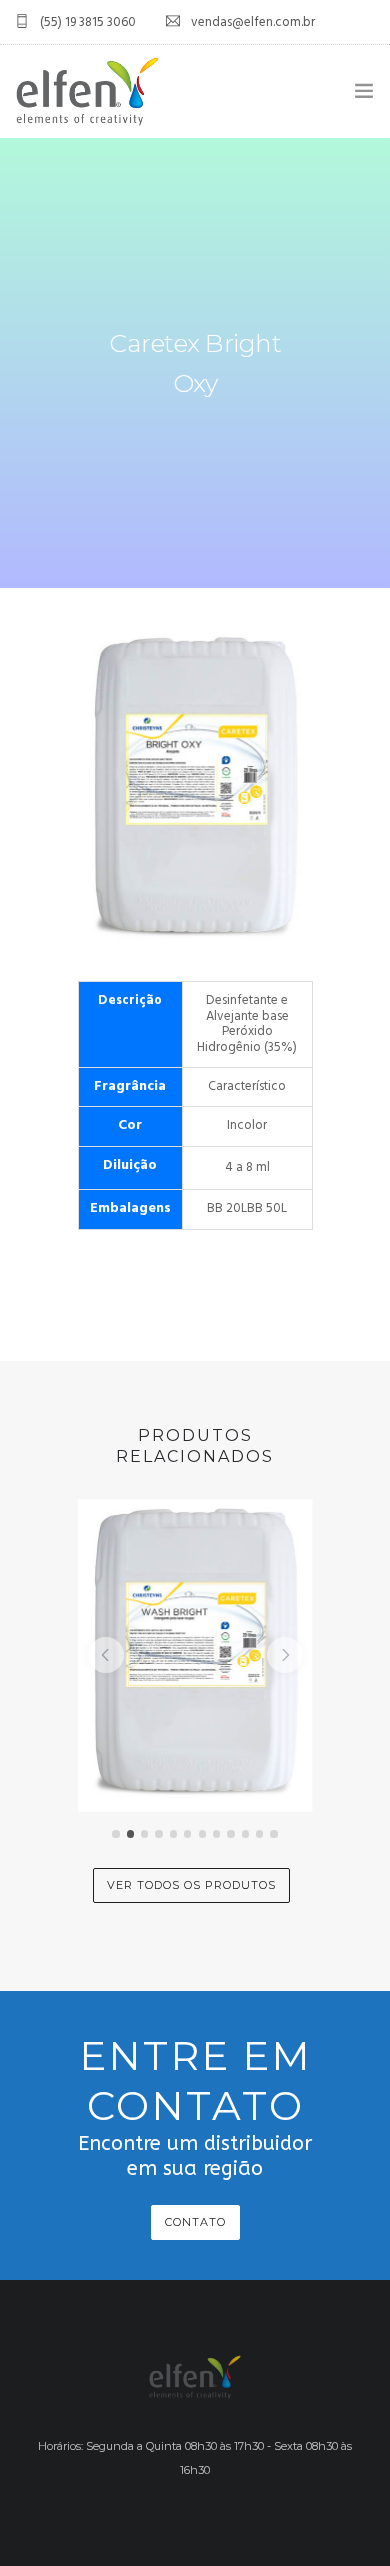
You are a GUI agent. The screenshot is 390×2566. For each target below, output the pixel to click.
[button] (106, 1655)
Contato (195, 2222)
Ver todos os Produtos (191, 1885)
